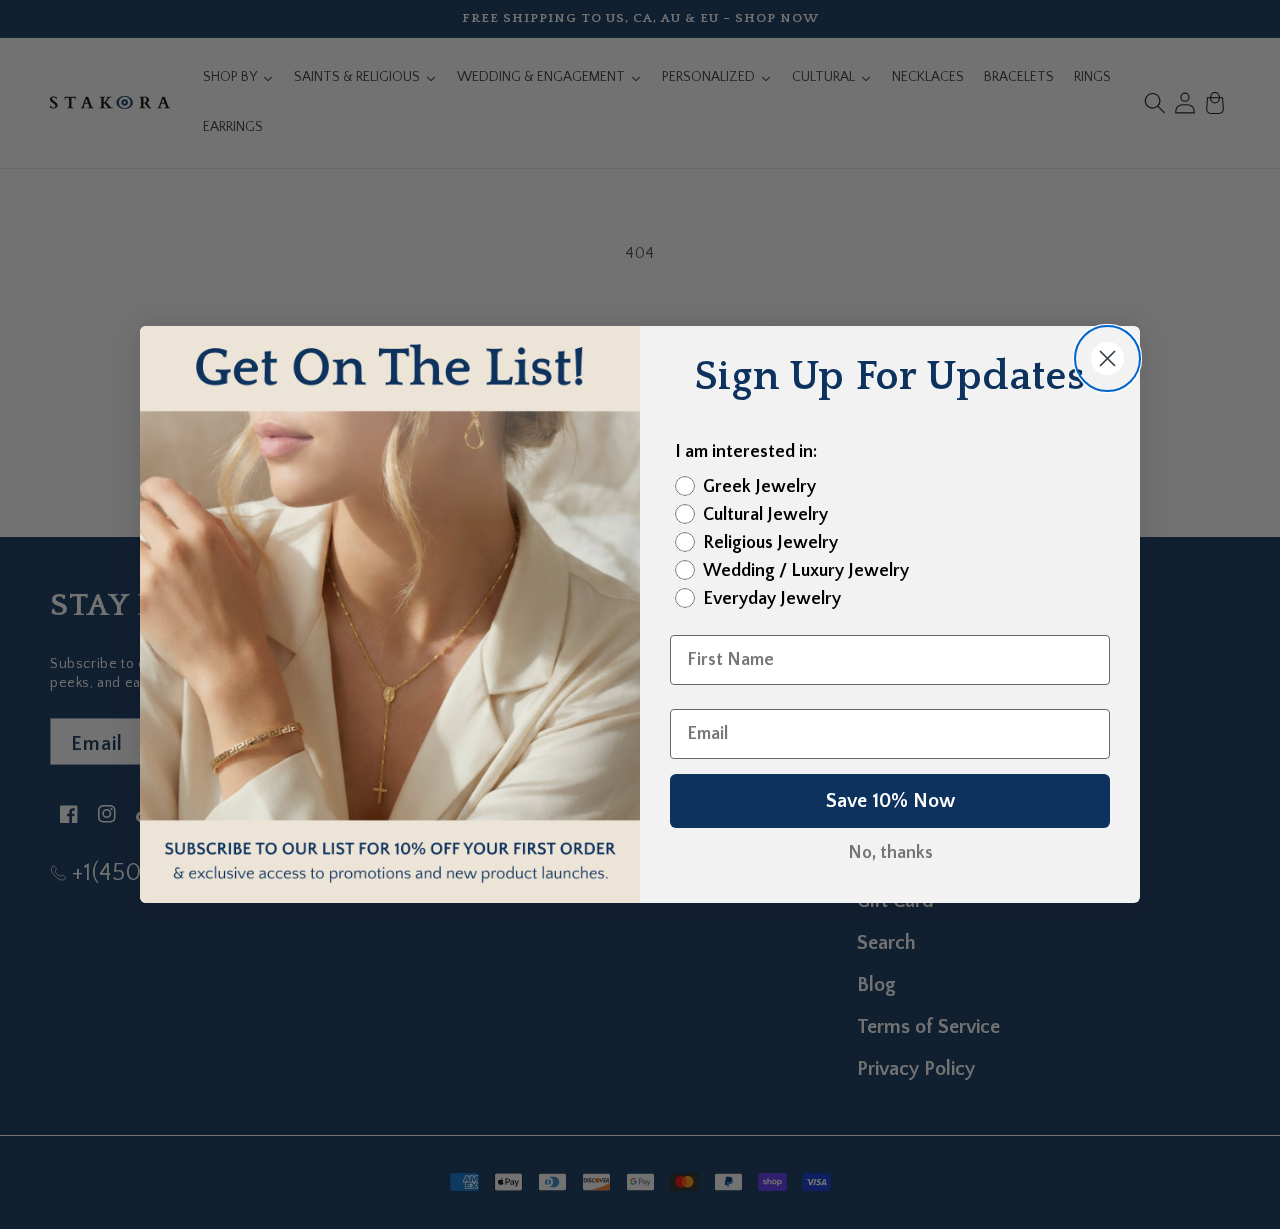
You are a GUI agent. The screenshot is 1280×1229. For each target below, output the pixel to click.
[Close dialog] (1107, 358)
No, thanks (890, 853)
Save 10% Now (890, 801)
